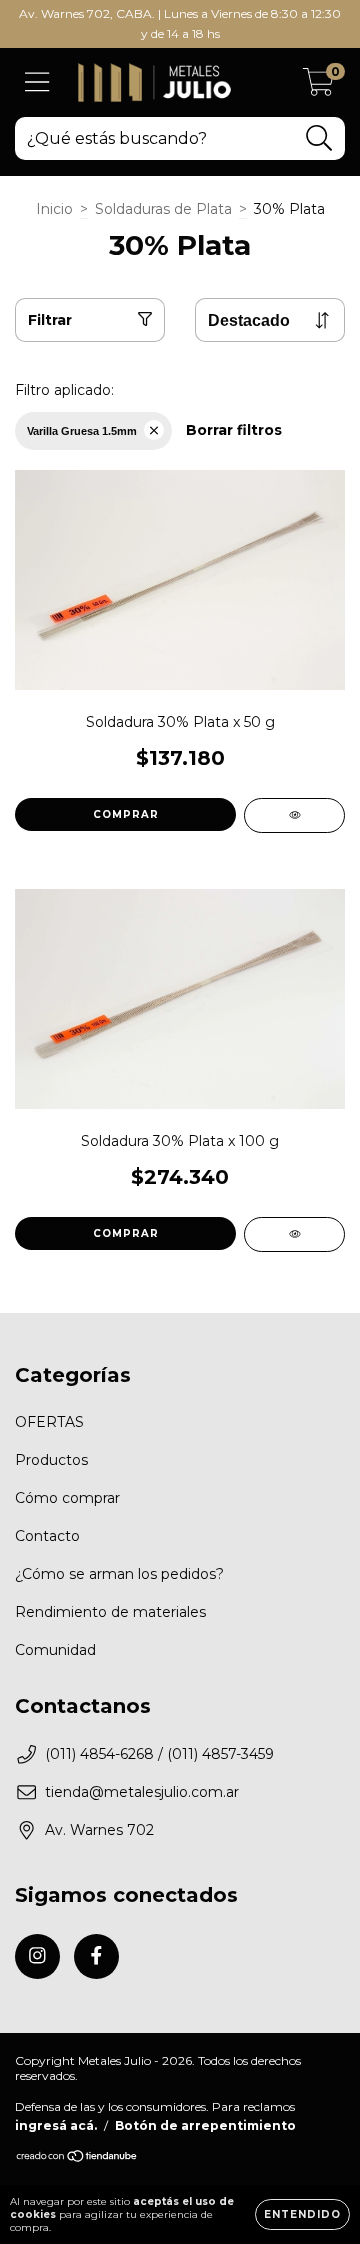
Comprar (126, 814)
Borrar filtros (234, 430)
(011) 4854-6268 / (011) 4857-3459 (159, 1754)
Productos (51, 1460)
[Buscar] (319, 138)
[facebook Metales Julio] (96, 1956)
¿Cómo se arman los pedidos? (119, 1574)
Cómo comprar (67, 1498)
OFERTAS (49, 1422)
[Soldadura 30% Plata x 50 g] (294, 815)
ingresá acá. (56, 2125)
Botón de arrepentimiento (205, 2125)
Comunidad (55, 1650)
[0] (318, 88)
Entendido (302, 2214)
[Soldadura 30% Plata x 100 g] (294, 1234)
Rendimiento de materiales (110, 1612)
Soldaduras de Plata (163, 209)
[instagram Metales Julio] (37, 1956)
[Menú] (37, 82)
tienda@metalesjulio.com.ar (142, 1792)
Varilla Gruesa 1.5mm (82, 431)
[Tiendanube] (77, 2157)
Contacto (47, 1536)
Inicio (54, 209)
